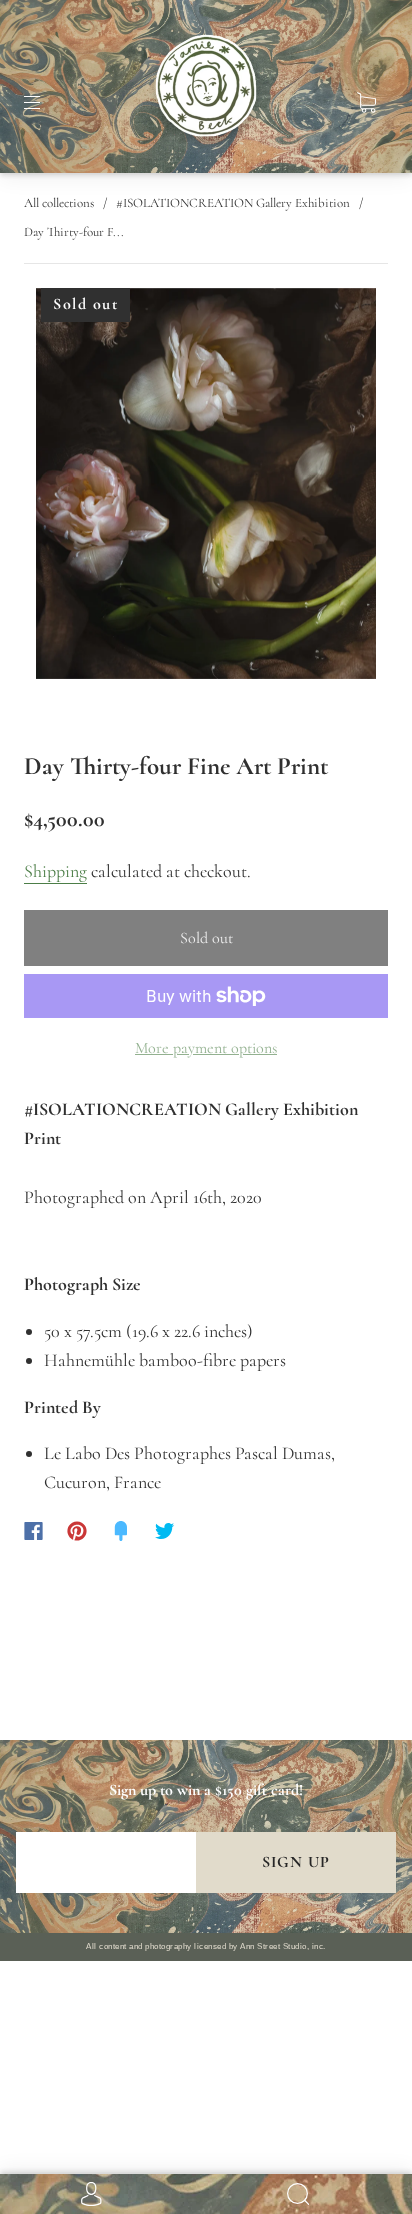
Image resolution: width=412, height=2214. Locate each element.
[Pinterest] (77, 1531)
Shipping (55, 871)
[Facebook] (33, 1531)
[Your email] (106, 1862)
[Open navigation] (46, 103)
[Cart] (366, 103)
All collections (59, 203)
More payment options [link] (206, 1048)
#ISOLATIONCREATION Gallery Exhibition (233, 203)
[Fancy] (121, 1531)
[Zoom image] (206, 487)
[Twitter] (165, 1531)
